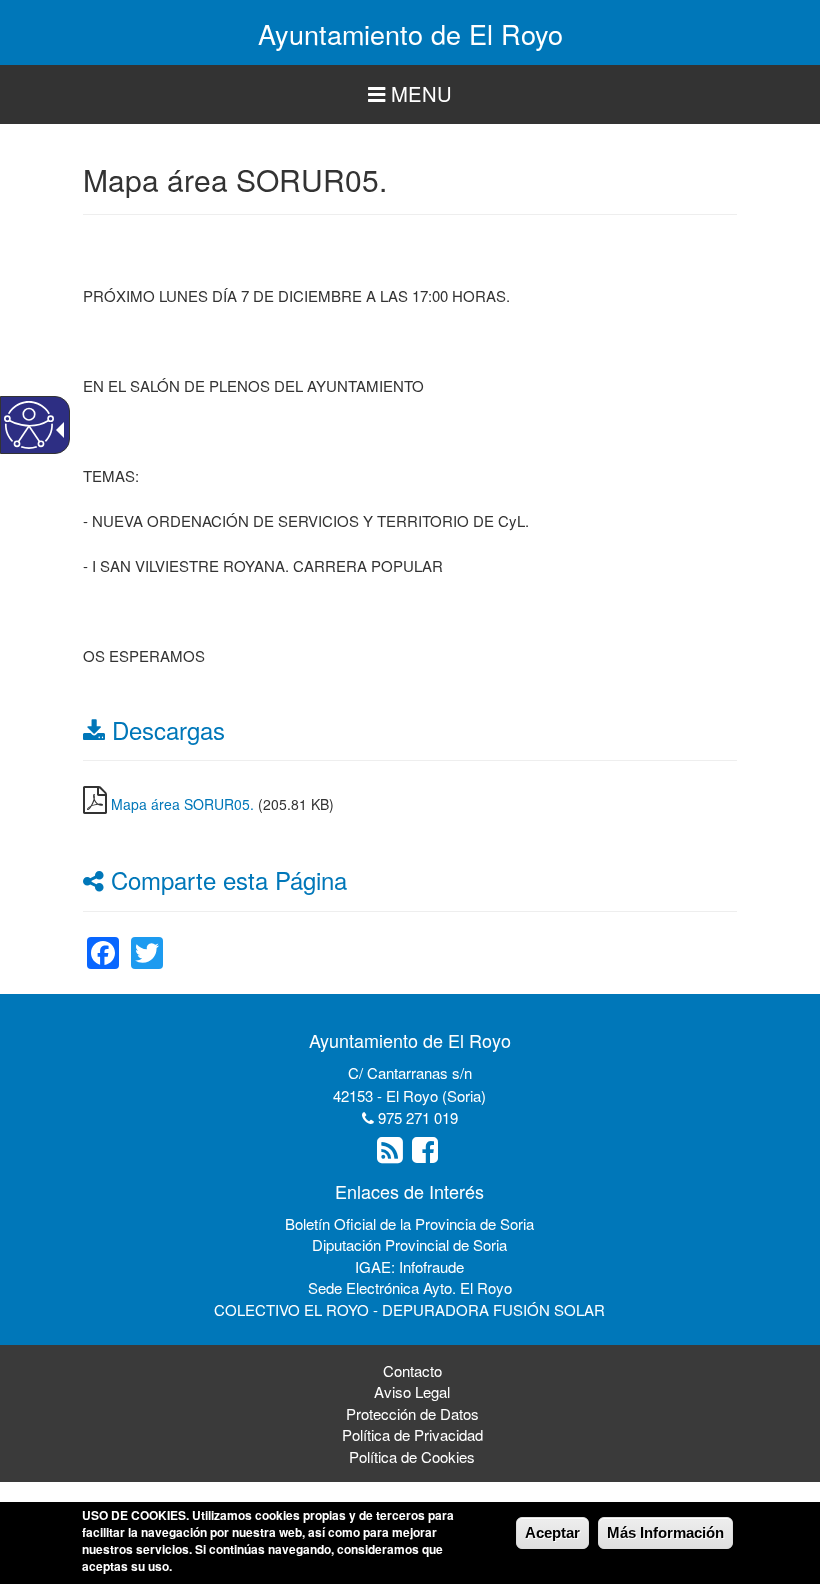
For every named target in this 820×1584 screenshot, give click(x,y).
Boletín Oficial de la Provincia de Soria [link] (409, 1223)
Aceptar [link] (552, 1532)
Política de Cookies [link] (412, 1456)
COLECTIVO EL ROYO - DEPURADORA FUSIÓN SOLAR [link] (409, 1309)
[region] (410, 94)
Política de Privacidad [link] (412, 1434)
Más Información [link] (665, 1532)
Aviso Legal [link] (412, 1391)
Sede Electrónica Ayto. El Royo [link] (410, 1287)
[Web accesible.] (29, 425)
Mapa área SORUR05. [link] (182, 804)
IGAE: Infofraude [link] (409, 1266)
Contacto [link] (412, 1370)
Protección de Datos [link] (412, 1413)
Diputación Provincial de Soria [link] (409, 1244)
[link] (103, 940)
